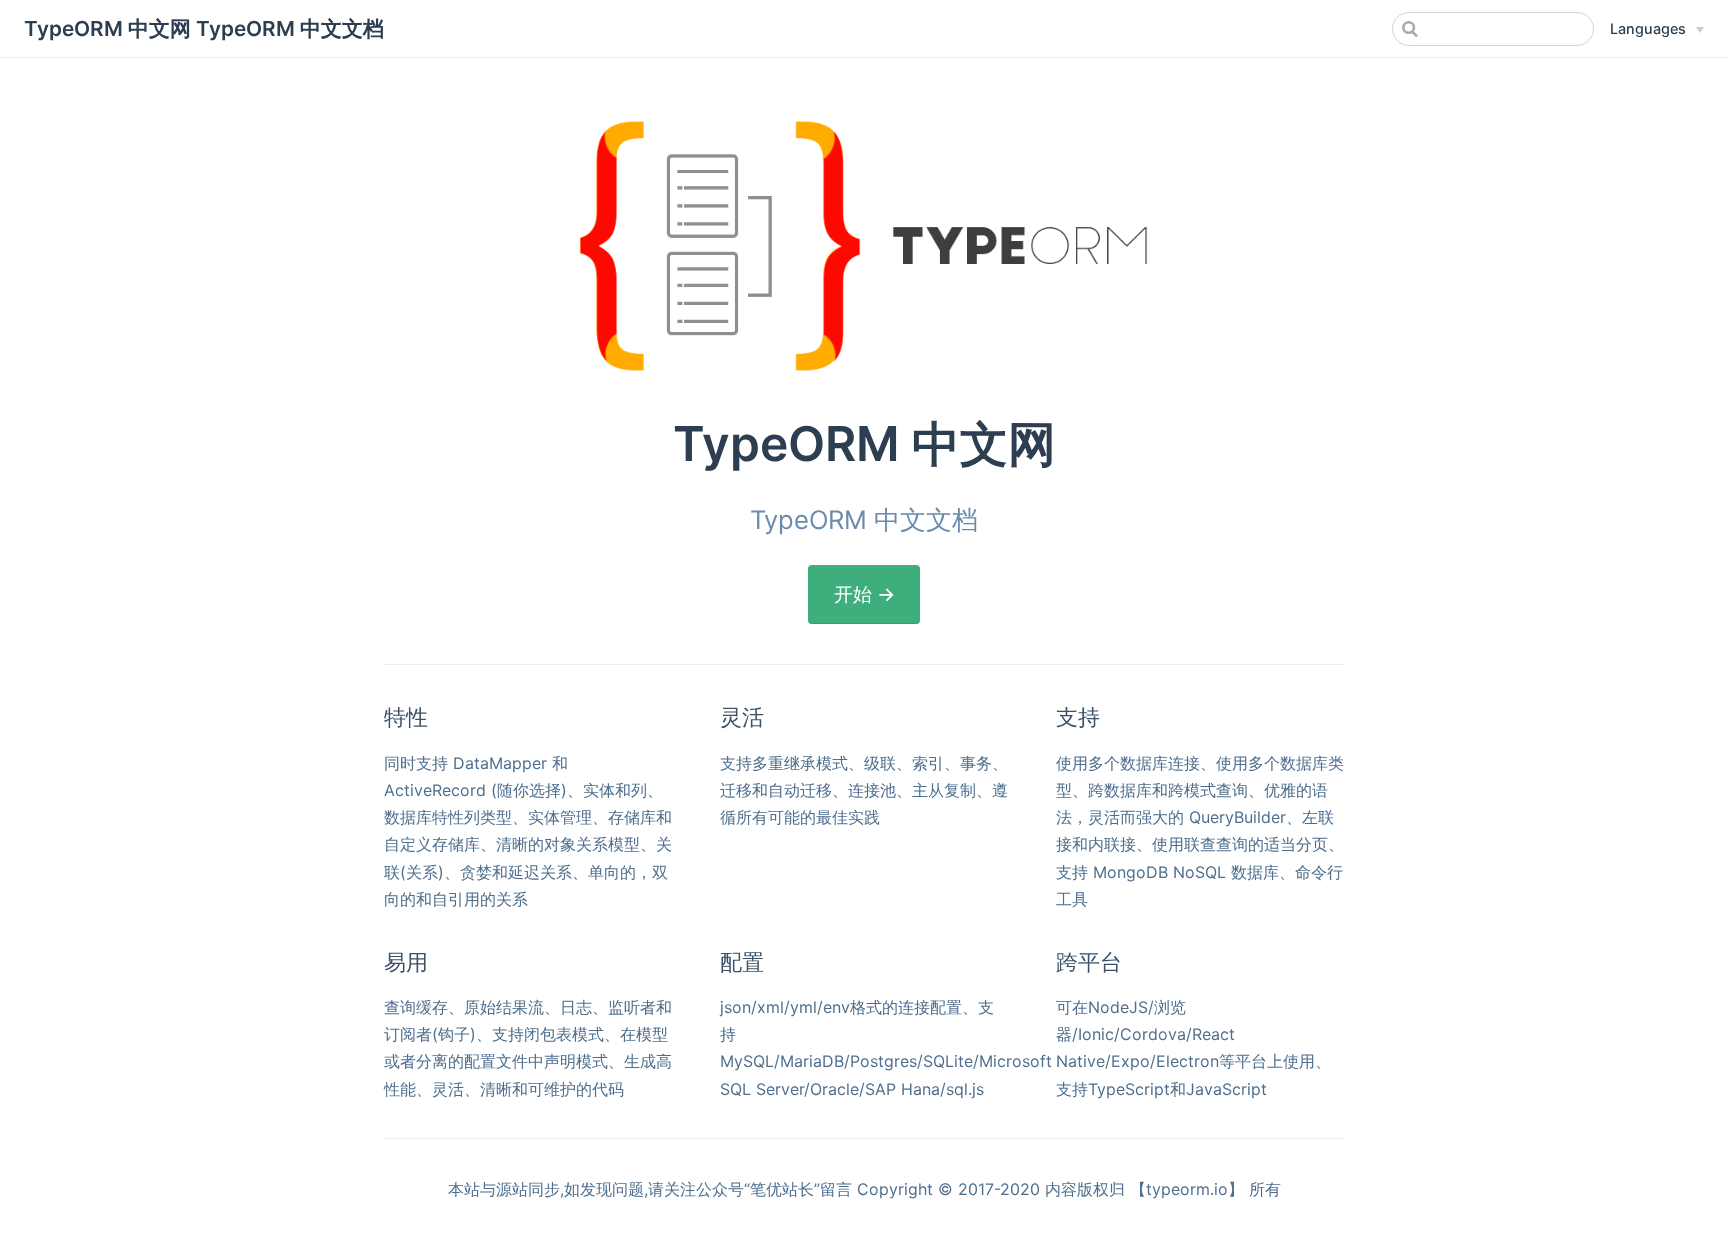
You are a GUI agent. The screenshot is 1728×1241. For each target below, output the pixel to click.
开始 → (864, 594)
